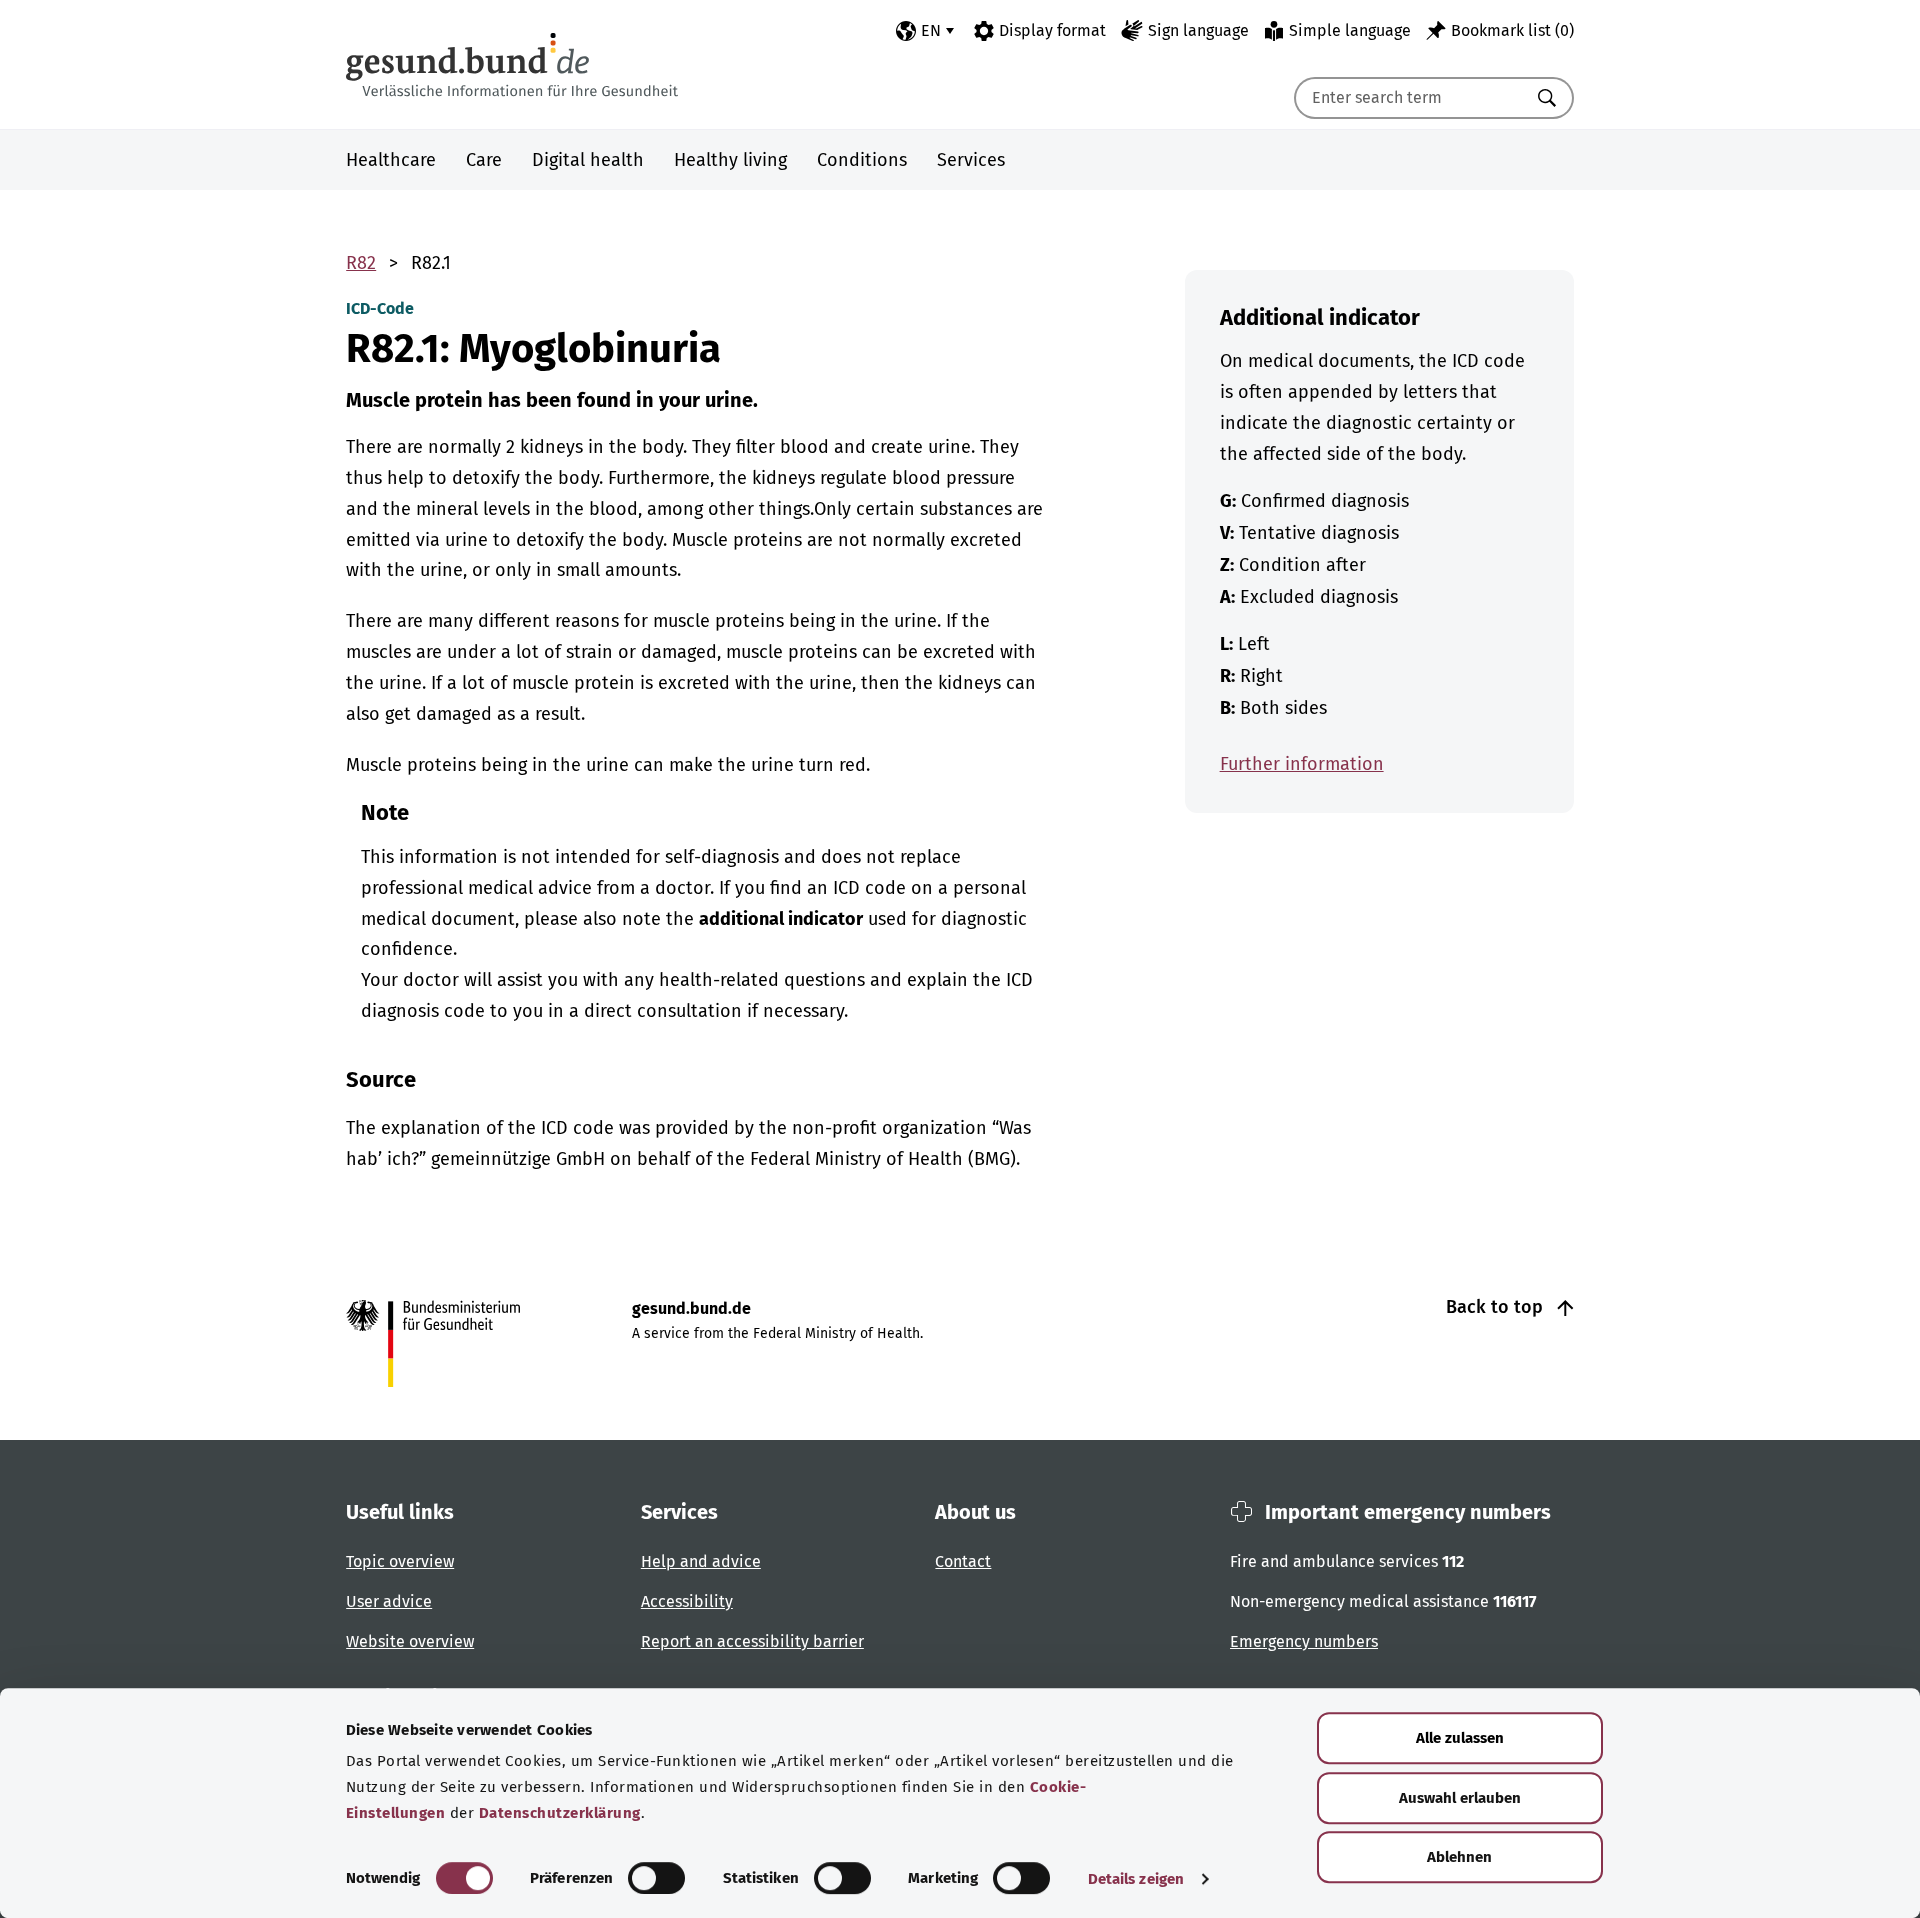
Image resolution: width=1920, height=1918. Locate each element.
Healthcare (391, 160)
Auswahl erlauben (1460, 1798)
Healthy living (730, 160)
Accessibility (687, 1601)
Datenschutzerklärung (560, 1813)
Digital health (588, 160)
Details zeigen (1136, 1879)
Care (484, 160)
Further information (1302, 764)
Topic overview (400, 1561)
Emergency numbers (1304, 1641)
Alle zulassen (1460, 1738)
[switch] (656, 1878)
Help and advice (701, 1561)
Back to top (1497, 1307)
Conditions (862, 160)
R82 (361, 263)
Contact (963, 1561)
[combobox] (1409, 98)
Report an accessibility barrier (752, 1641)
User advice (389, 1601)
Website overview (410, 1641)
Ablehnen (1459, 1857)
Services (971, 160)
